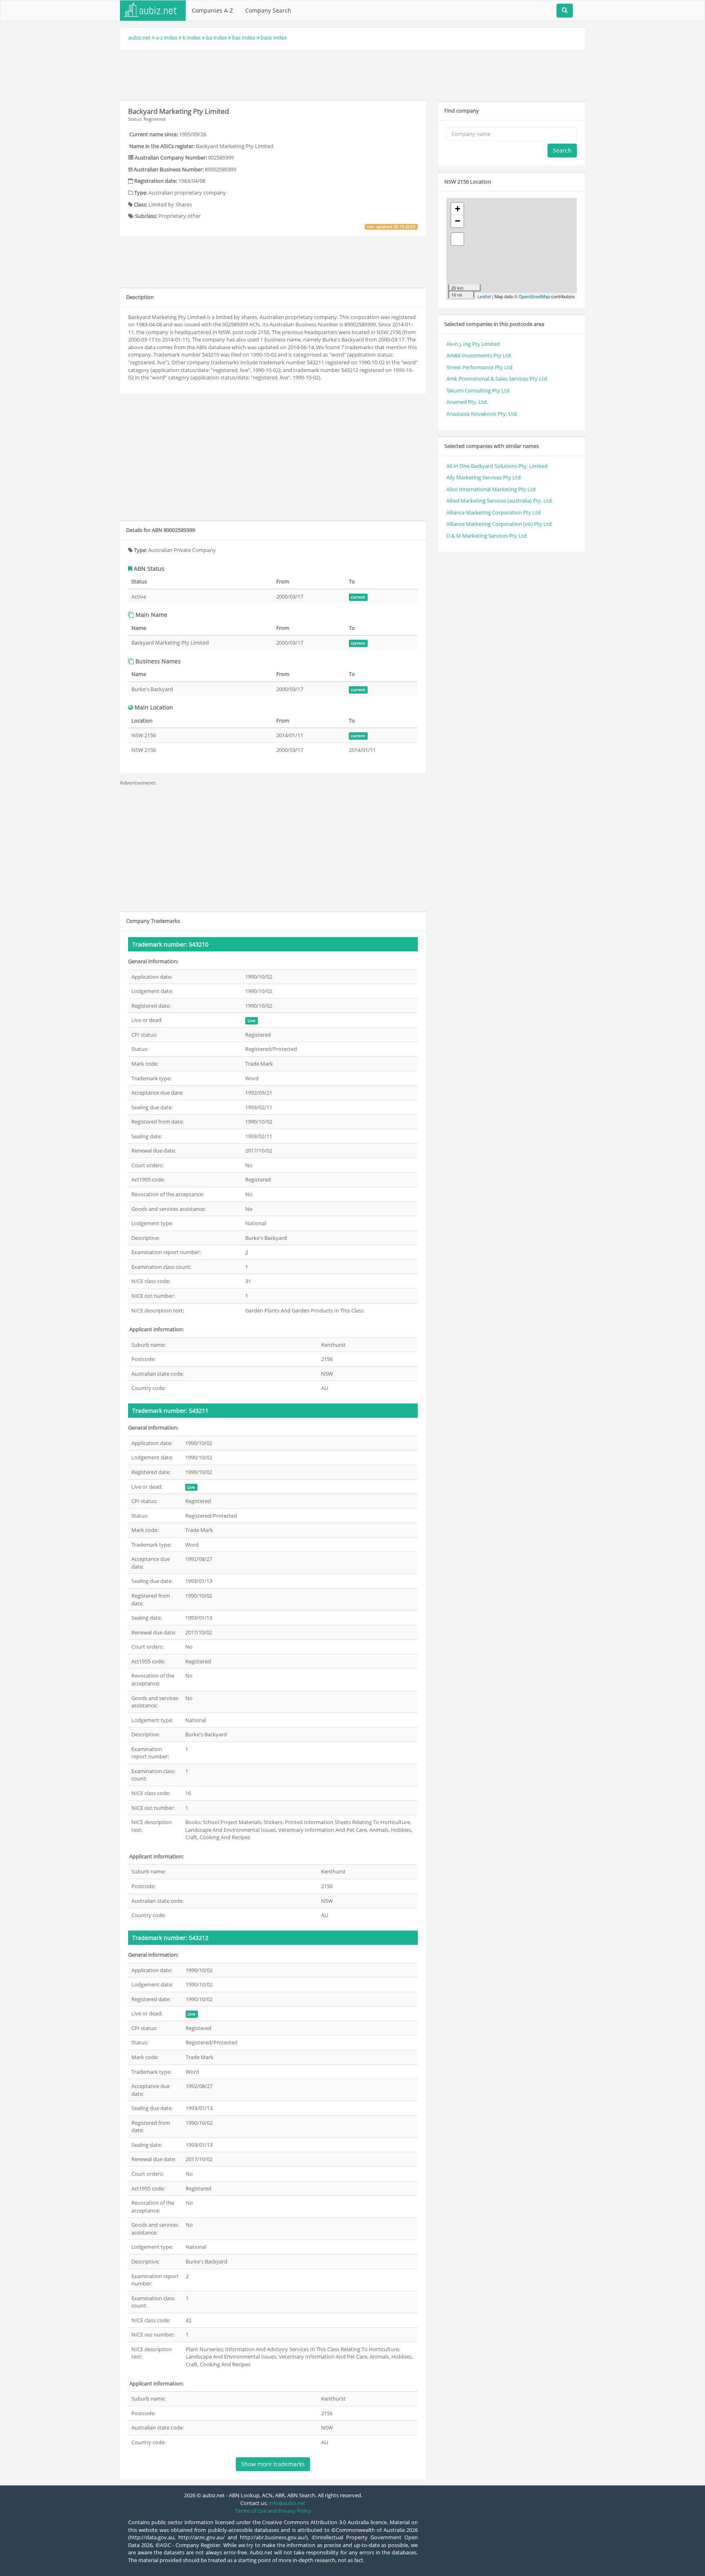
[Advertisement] (352, 74)
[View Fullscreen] (457, 239)
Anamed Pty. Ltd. (467, 402)
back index (274, 38)
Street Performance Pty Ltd (479, 367)
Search (562, 150)
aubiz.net (139, 38)
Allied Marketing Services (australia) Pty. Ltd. (500, 501)
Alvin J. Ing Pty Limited (473, 344)
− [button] (458, 221)
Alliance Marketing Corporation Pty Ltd (493, 512)
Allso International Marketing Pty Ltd (491, 489)
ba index (216, 38)
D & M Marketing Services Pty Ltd (487, 536)
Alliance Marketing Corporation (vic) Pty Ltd (499, 524)
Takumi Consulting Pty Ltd (478, 390)
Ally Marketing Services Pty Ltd (483, 477)
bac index (244, 38)
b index (192, 38)
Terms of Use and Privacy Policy (273, 2511)
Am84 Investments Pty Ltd (479, 355)
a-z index (167, 38)
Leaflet (484, 296)
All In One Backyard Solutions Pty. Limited (497, 466)
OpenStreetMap (534, 296)
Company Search (268, 10)
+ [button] (458, 209)
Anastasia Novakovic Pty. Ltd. (482, 414)
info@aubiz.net (287, 2503)
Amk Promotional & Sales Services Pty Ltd (497, 379)
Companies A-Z (212, 10)
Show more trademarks (273, 2464)
